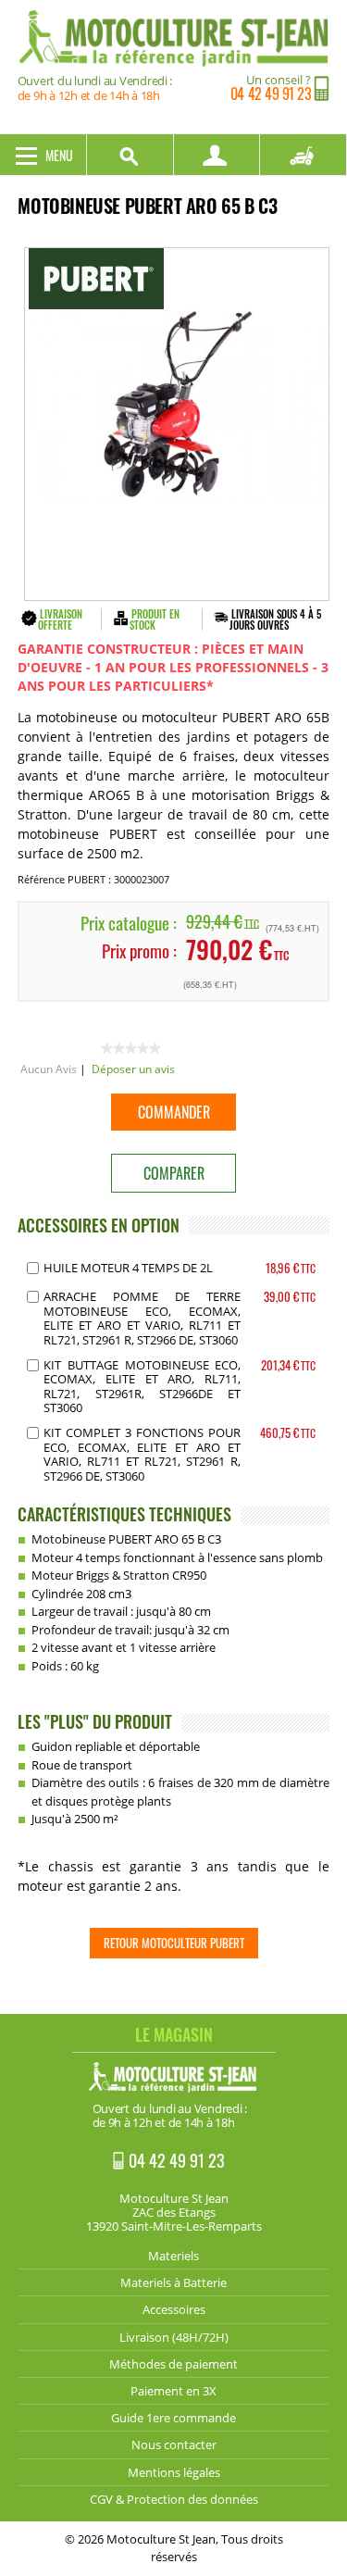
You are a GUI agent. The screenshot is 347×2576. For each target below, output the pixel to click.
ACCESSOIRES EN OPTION (99, 1225)
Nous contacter (174, 2445)
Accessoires (174, 2309)
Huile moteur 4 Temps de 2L (128, 1268)
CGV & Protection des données (174, 2499)
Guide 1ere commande (173, 2418)
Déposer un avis (133, 1069)
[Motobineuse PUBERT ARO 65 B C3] (177, 424)
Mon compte (217, 155)
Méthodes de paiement (173, 2364)
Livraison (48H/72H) (174, 2337)
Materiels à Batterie (173, 2282)
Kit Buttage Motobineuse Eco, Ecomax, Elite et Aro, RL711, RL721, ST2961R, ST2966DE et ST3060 (142, 1387)
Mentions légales (174, 2472)
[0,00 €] (304, 155)
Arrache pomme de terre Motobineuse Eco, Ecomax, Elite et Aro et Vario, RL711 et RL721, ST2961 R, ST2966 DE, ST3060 (142, 1318)
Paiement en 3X (173, 2391)
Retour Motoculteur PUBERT (174, 1943)
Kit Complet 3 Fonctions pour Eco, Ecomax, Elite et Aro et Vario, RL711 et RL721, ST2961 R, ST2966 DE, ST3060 (142, 1454)
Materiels (173, 2256)
